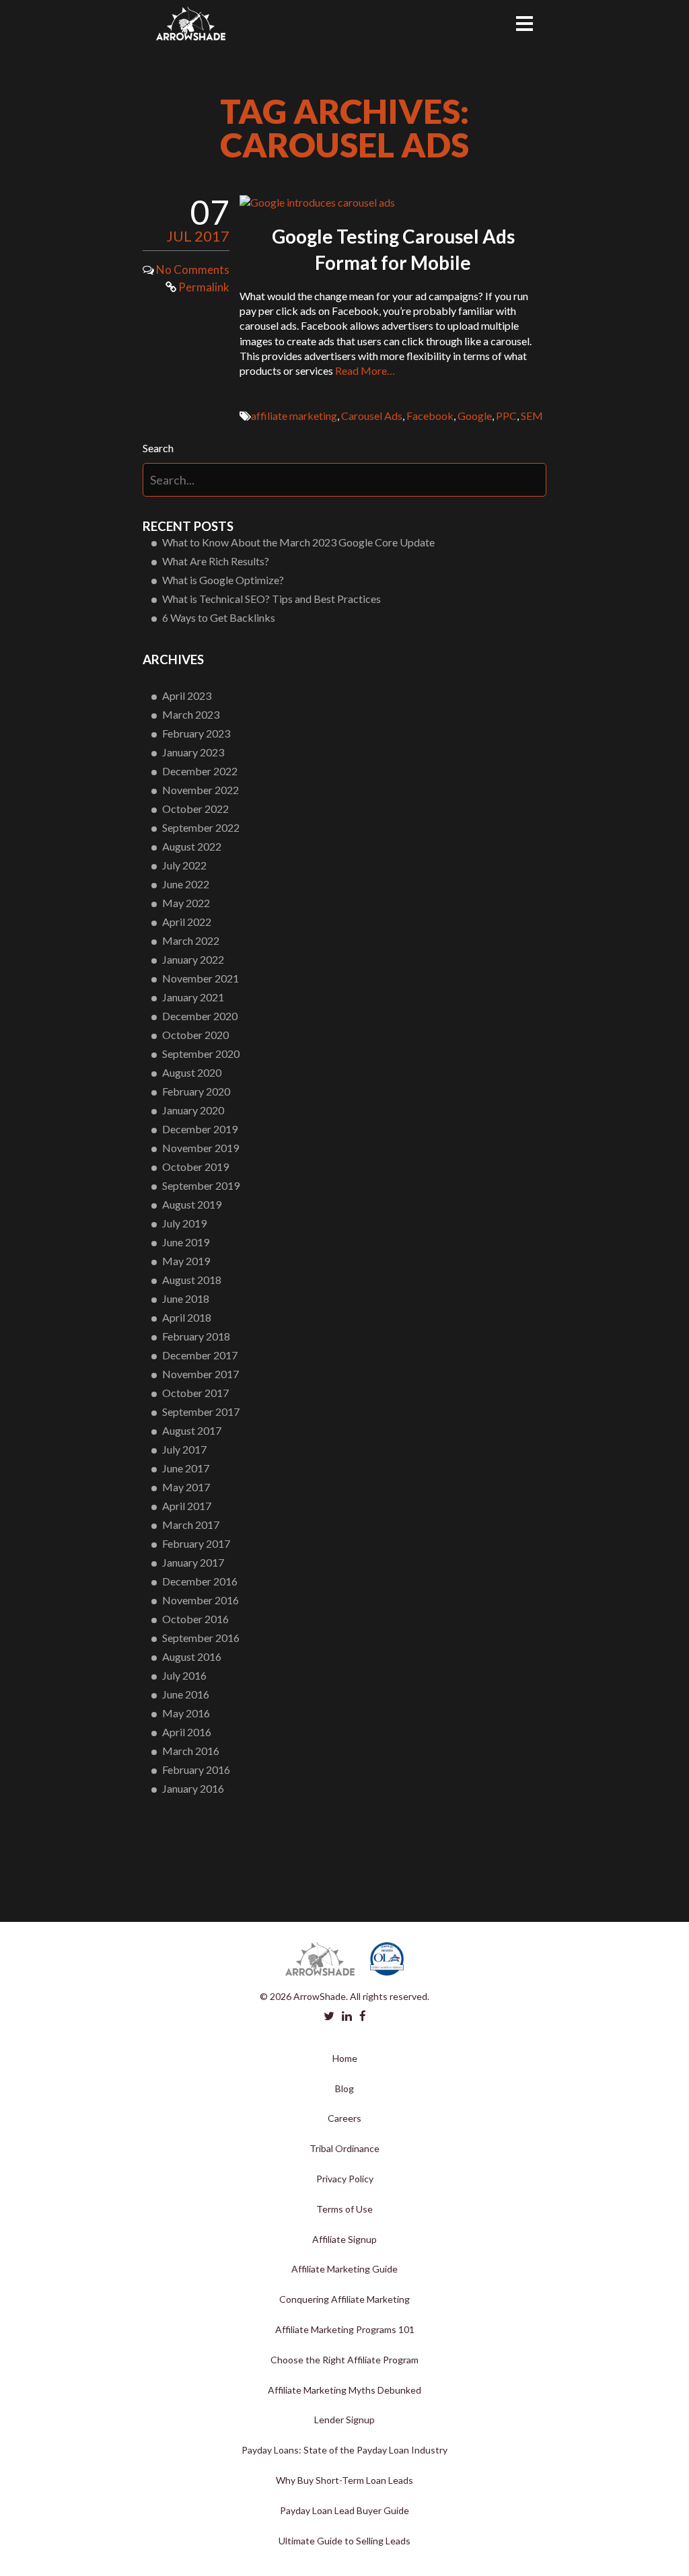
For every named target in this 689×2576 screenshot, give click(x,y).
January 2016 (193, 1788)
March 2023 (191, 714)
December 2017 (200, 1355)
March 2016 (191, 1751)
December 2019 (200, 1129)
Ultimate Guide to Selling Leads (344, 2541)
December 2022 (200, 771)
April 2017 (187, 1506)
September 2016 (201, 1638)
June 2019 (186, 1242)
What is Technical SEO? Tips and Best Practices (271, 599)
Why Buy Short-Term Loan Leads (344, 2480)
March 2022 (191, 940)
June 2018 (186, 1298)
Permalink (203, 287)
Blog (344, 2088)
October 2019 (195, 1167)
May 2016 (186, 1713)
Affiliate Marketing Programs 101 (345, 2329)
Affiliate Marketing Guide (344, 2269)
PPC (506, 416)
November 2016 (201, 1600)
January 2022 (193, 959)
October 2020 (195, 1035)
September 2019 (201, 1185)
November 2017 (201, 1374)
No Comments (193, 270)
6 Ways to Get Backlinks (219, 617)
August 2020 (192, 1072)
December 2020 (200, 1016)
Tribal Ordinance (344, 2148)
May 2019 (186, 1261)
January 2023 (193, 752)
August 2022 (192, 846)
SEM (532, 416)
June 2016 (186, 1694)
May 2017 (186, 1487)
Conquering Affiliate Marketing (344, 2299)
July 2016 (184, 1675)
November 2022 (201, 790)
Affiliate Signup (344, 2239)
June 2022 (186, 884)
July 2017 (184, 1449)
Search (158, 448)
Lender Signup (344, 2420)
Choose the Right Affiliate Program (344, 2360)
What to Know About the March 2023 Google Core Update (298, 542)
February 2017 (196, 1543)
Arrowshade (191, 24)
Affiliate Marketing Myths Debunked (344, 2390)
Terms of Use (344, 2209)
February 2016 (196, 1769)
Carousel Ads (372, 416)
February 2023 (196, 733)
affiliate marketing (294, 416)
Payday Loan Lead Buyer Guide (344, 2510)
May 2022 (186, 903)
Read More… (365, 370)
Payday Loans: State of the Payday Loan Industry (344, 2450)
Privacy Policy (345, 2179)
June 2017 (186, 1468)
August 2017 (192, 1430)
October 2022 (195, 809)
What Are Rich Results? (216, 561)
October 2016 (195, 1619)
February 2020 (196, 1091)
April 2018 (187, 1317)
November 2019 (201, 1148)
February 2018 (196, 1336)
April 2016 (187, 1732)
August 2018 (192, 1280)
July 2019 (184, 1223)
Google (475, 416)
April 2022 (187, 922)
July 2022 (184, 865)
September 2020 (201, 1053)
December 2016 (200, 1581)
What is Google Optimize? (223, 580)
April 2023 (187, 695)
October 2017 (195, 1393)
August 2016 (192, 1656)
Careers (344, 2118)
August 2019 (192, 1204)
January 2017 (193, 1562)
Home (345, 2058)
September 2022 (201, 827)
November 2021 (201, 978)
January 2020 (193, 1110)
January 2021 (193, 997)
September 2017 (201, 1411)
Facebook (430, 416)
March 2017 (191, 1525)
